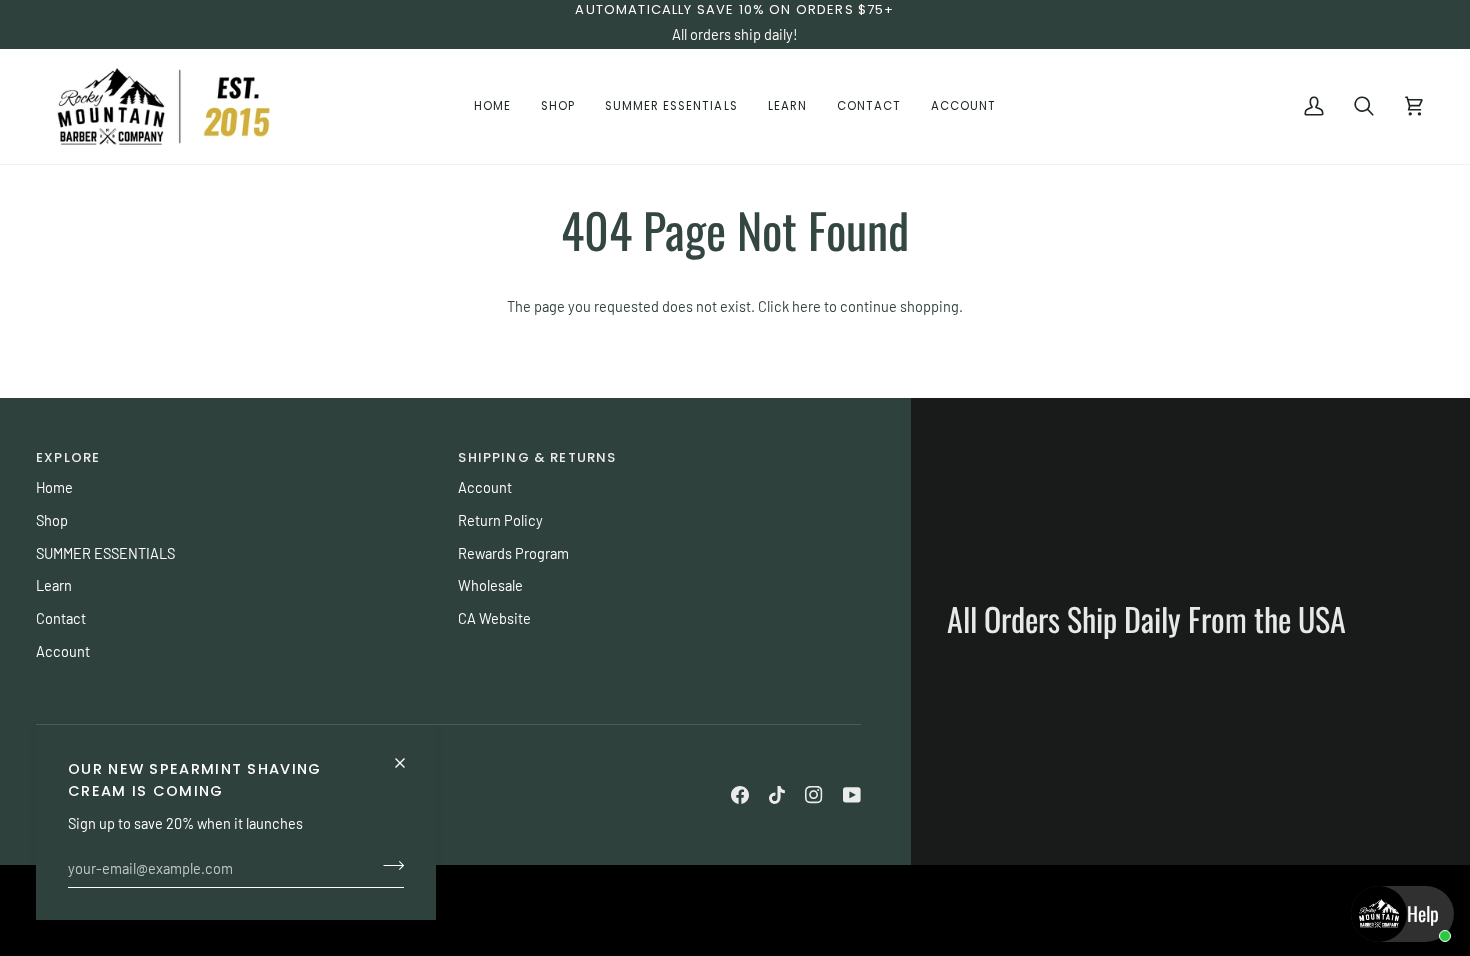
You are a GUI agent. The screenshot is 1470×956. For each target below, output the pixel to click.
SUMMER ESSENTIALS (105, 553)
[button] (558, 106)
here (806, 306)
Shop (52, 520)
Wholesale (490, 585)
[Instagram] (814, 795)
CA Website (494, 618)
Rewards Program (513, 553)
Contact (61, 618)
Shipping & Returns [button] (537, 457)
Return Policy (500, 520)
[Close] (408, 754)
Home (54, 487)
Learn (54, 585)
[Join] (387, 865)
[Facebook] (740, 795)
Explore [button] (68, 457)
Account (63, 651)
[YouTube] (852, 795)
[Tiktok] (777, 795)
